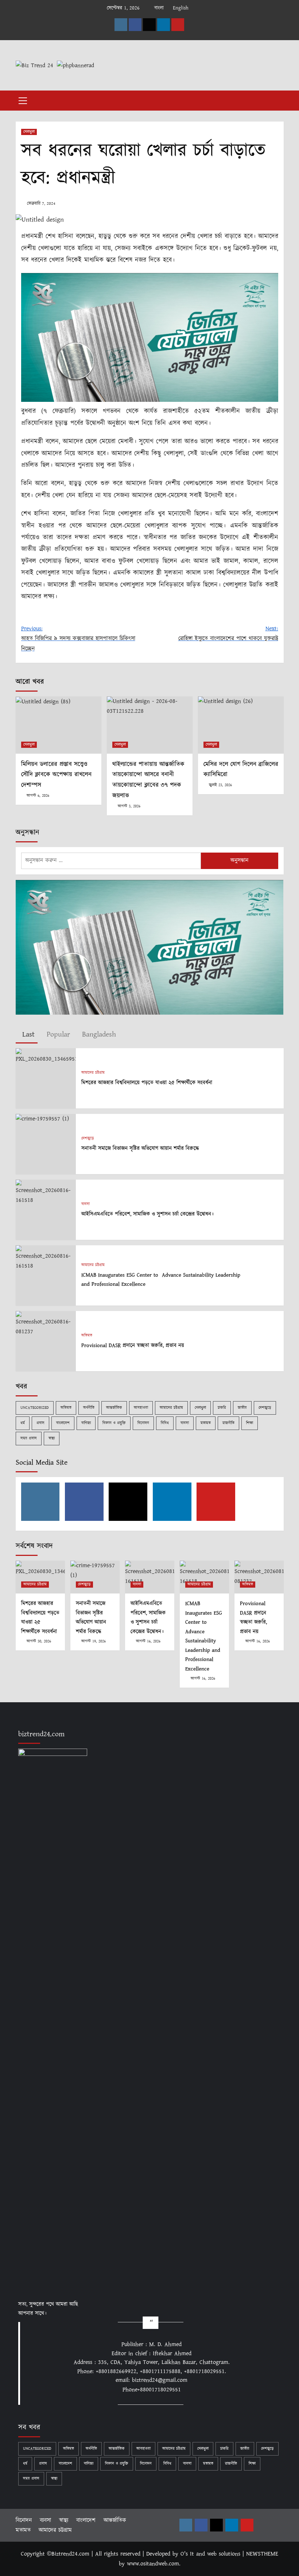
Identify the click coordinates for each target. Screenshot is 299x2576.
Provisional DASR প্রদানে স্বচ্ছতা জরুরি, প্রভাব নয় (133, 1345)
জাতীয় (242, 1408)
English (181, 8)
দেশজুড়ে (88, 1139)
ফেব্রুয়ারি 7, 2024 (41, 203)
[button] (23, 100)
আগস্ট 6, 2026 (38, 796)
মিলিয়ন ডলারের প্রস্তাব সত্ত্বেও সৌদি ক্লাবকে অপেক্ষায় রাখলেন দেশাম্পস (56, 775)
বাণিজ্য (86, 1423)
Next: (228, 634)
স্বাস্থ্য (52, 1438)
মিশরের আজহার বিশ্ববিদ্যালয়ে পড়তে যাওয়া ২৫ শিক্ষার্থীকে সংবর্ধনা (148, 1083)
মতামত (206, 1423)
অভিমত (87, 1336)
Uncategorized (35, 1408)
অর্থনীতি (89, 1408)
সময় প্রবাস (29, 1438)
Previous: (78, 639)
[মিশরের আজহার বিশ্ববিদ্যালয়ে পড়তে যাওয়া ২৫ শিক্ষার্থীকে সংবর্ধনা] (46, 1056)
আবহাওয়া (141, 1408)
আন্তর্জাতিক (114, 1408)
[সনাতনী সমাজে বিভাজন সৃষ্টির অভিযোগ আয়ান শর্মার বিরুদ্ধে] (42, 1119)
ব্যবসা (86, 1204)
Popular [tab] (57, 1035)
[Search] (275, 99)
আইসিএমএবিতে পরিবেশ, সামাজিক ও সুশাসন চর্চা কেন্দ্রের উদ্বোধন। (147, 1214)
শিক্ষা (250, 1423)
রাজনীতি (228, 1423)
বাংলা (159, 8)
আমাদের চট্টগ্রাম (93, 1073)
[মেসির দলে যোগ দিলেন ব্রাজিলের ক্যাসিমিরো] (241, 725)
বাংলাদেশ (63, 1423)
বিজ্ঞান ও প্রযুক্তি (114, 1423)
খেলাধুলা (29, 132)
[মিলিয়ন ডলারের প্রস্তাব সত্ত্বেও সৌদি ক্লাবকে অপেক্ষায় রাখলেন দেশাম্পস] (59, 725)
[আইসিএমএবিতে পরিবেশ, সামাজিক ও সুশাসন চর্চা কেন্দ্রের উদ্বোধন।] (46, 1192)
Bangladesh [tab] (98, 1035)
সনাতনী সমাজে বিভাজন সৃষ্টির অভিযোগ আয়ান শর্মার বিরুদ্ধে (140, 1148)
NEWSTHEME (262, 2554)
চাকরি (222, 1408)
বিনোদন (143, 1423)
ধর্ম (23, 1423)
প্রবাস (40, 1423)
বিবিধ (165, 1423)
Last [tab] (27, 1035)
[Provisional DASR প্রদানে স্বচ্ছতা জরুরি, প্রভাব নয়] (46, 1323)
